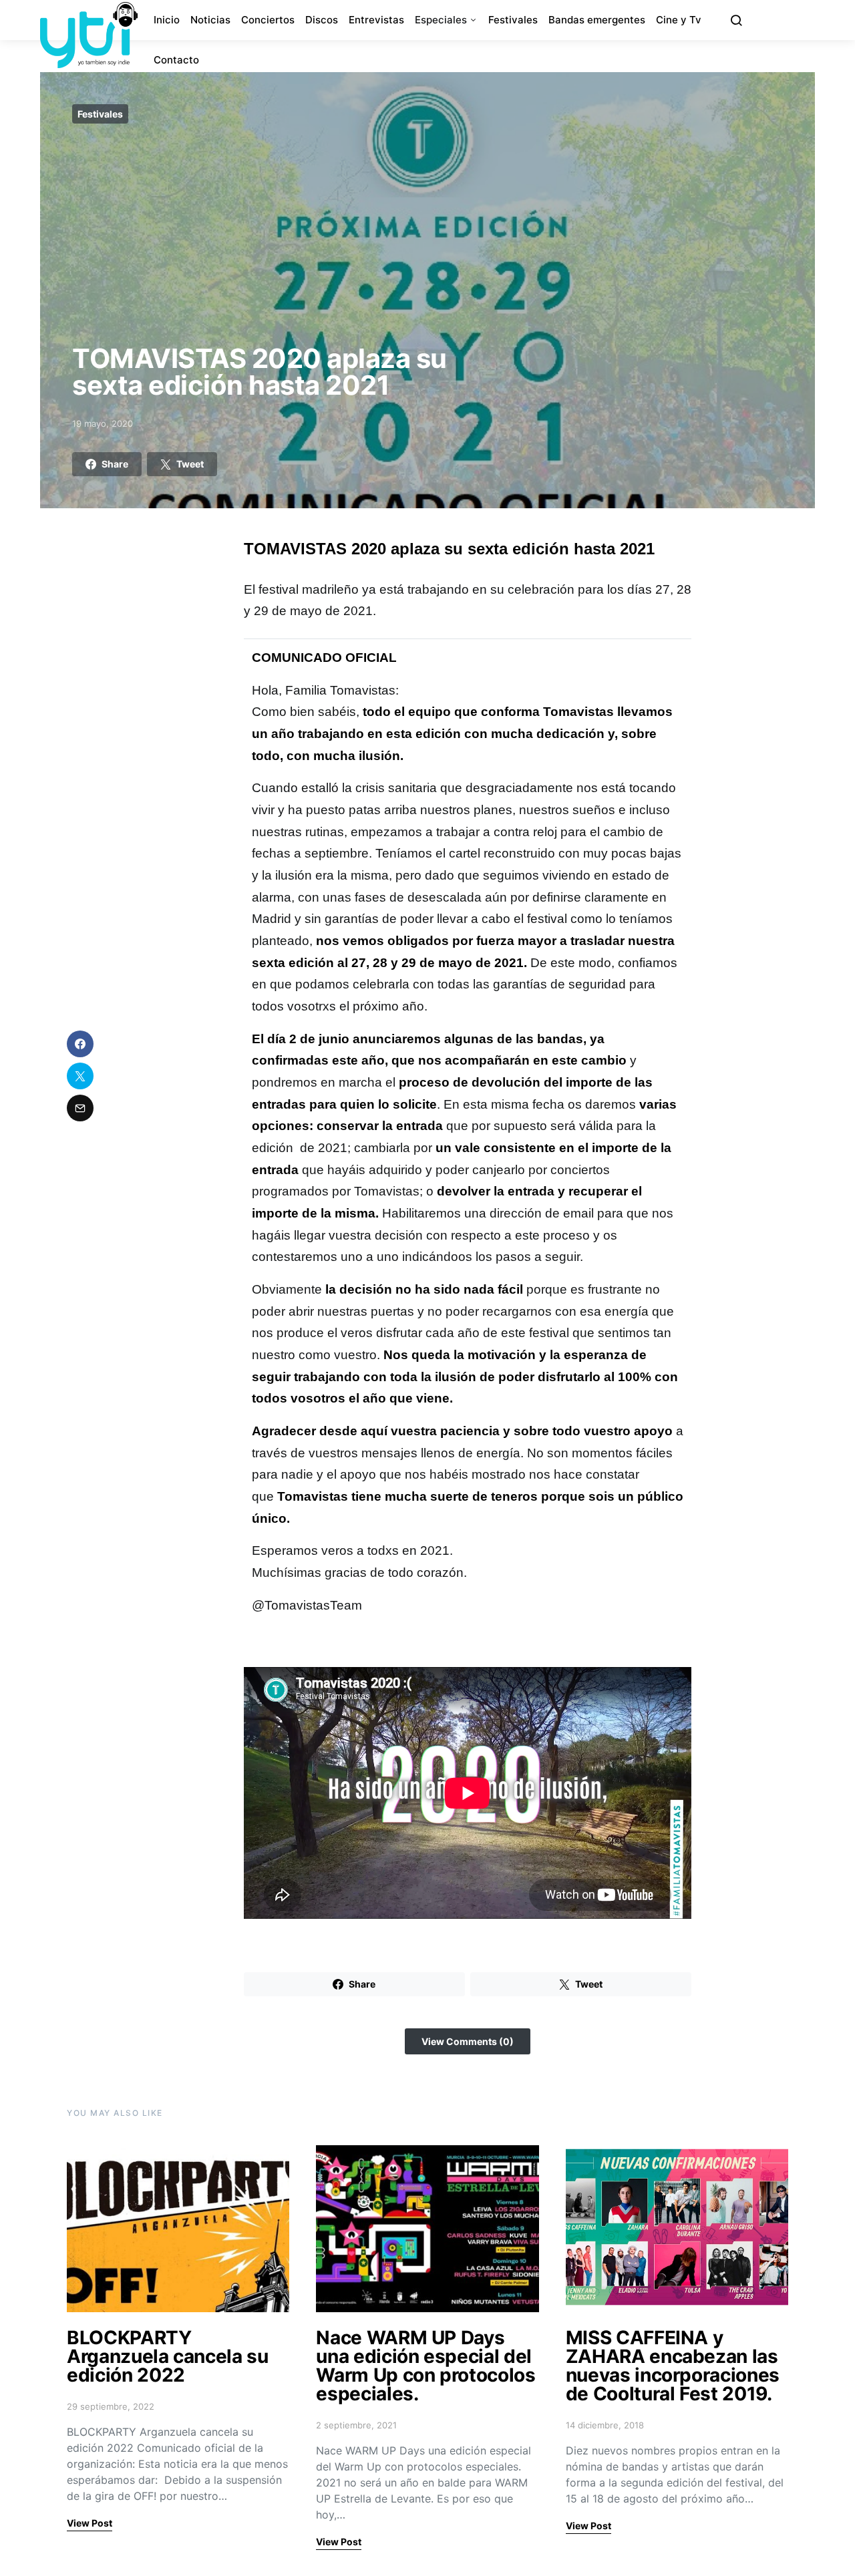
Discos (322, 20)
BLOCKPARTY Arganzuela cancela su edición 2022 (168, 2356)
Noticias (210, 20)
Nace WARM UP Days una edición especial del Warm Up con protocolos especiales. (425, 2366)
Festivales (513, 20)
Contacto (176, 60)
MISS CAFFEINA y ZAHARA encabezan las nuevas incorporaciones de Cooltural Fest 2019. (673, 2366)
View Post (90, 2523)
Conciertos (268, 20)
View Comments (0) (468, 2041)
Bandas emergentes (597, 20)
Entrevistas (376, 20)
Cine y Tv (679, 20)
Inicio (167, 20)
